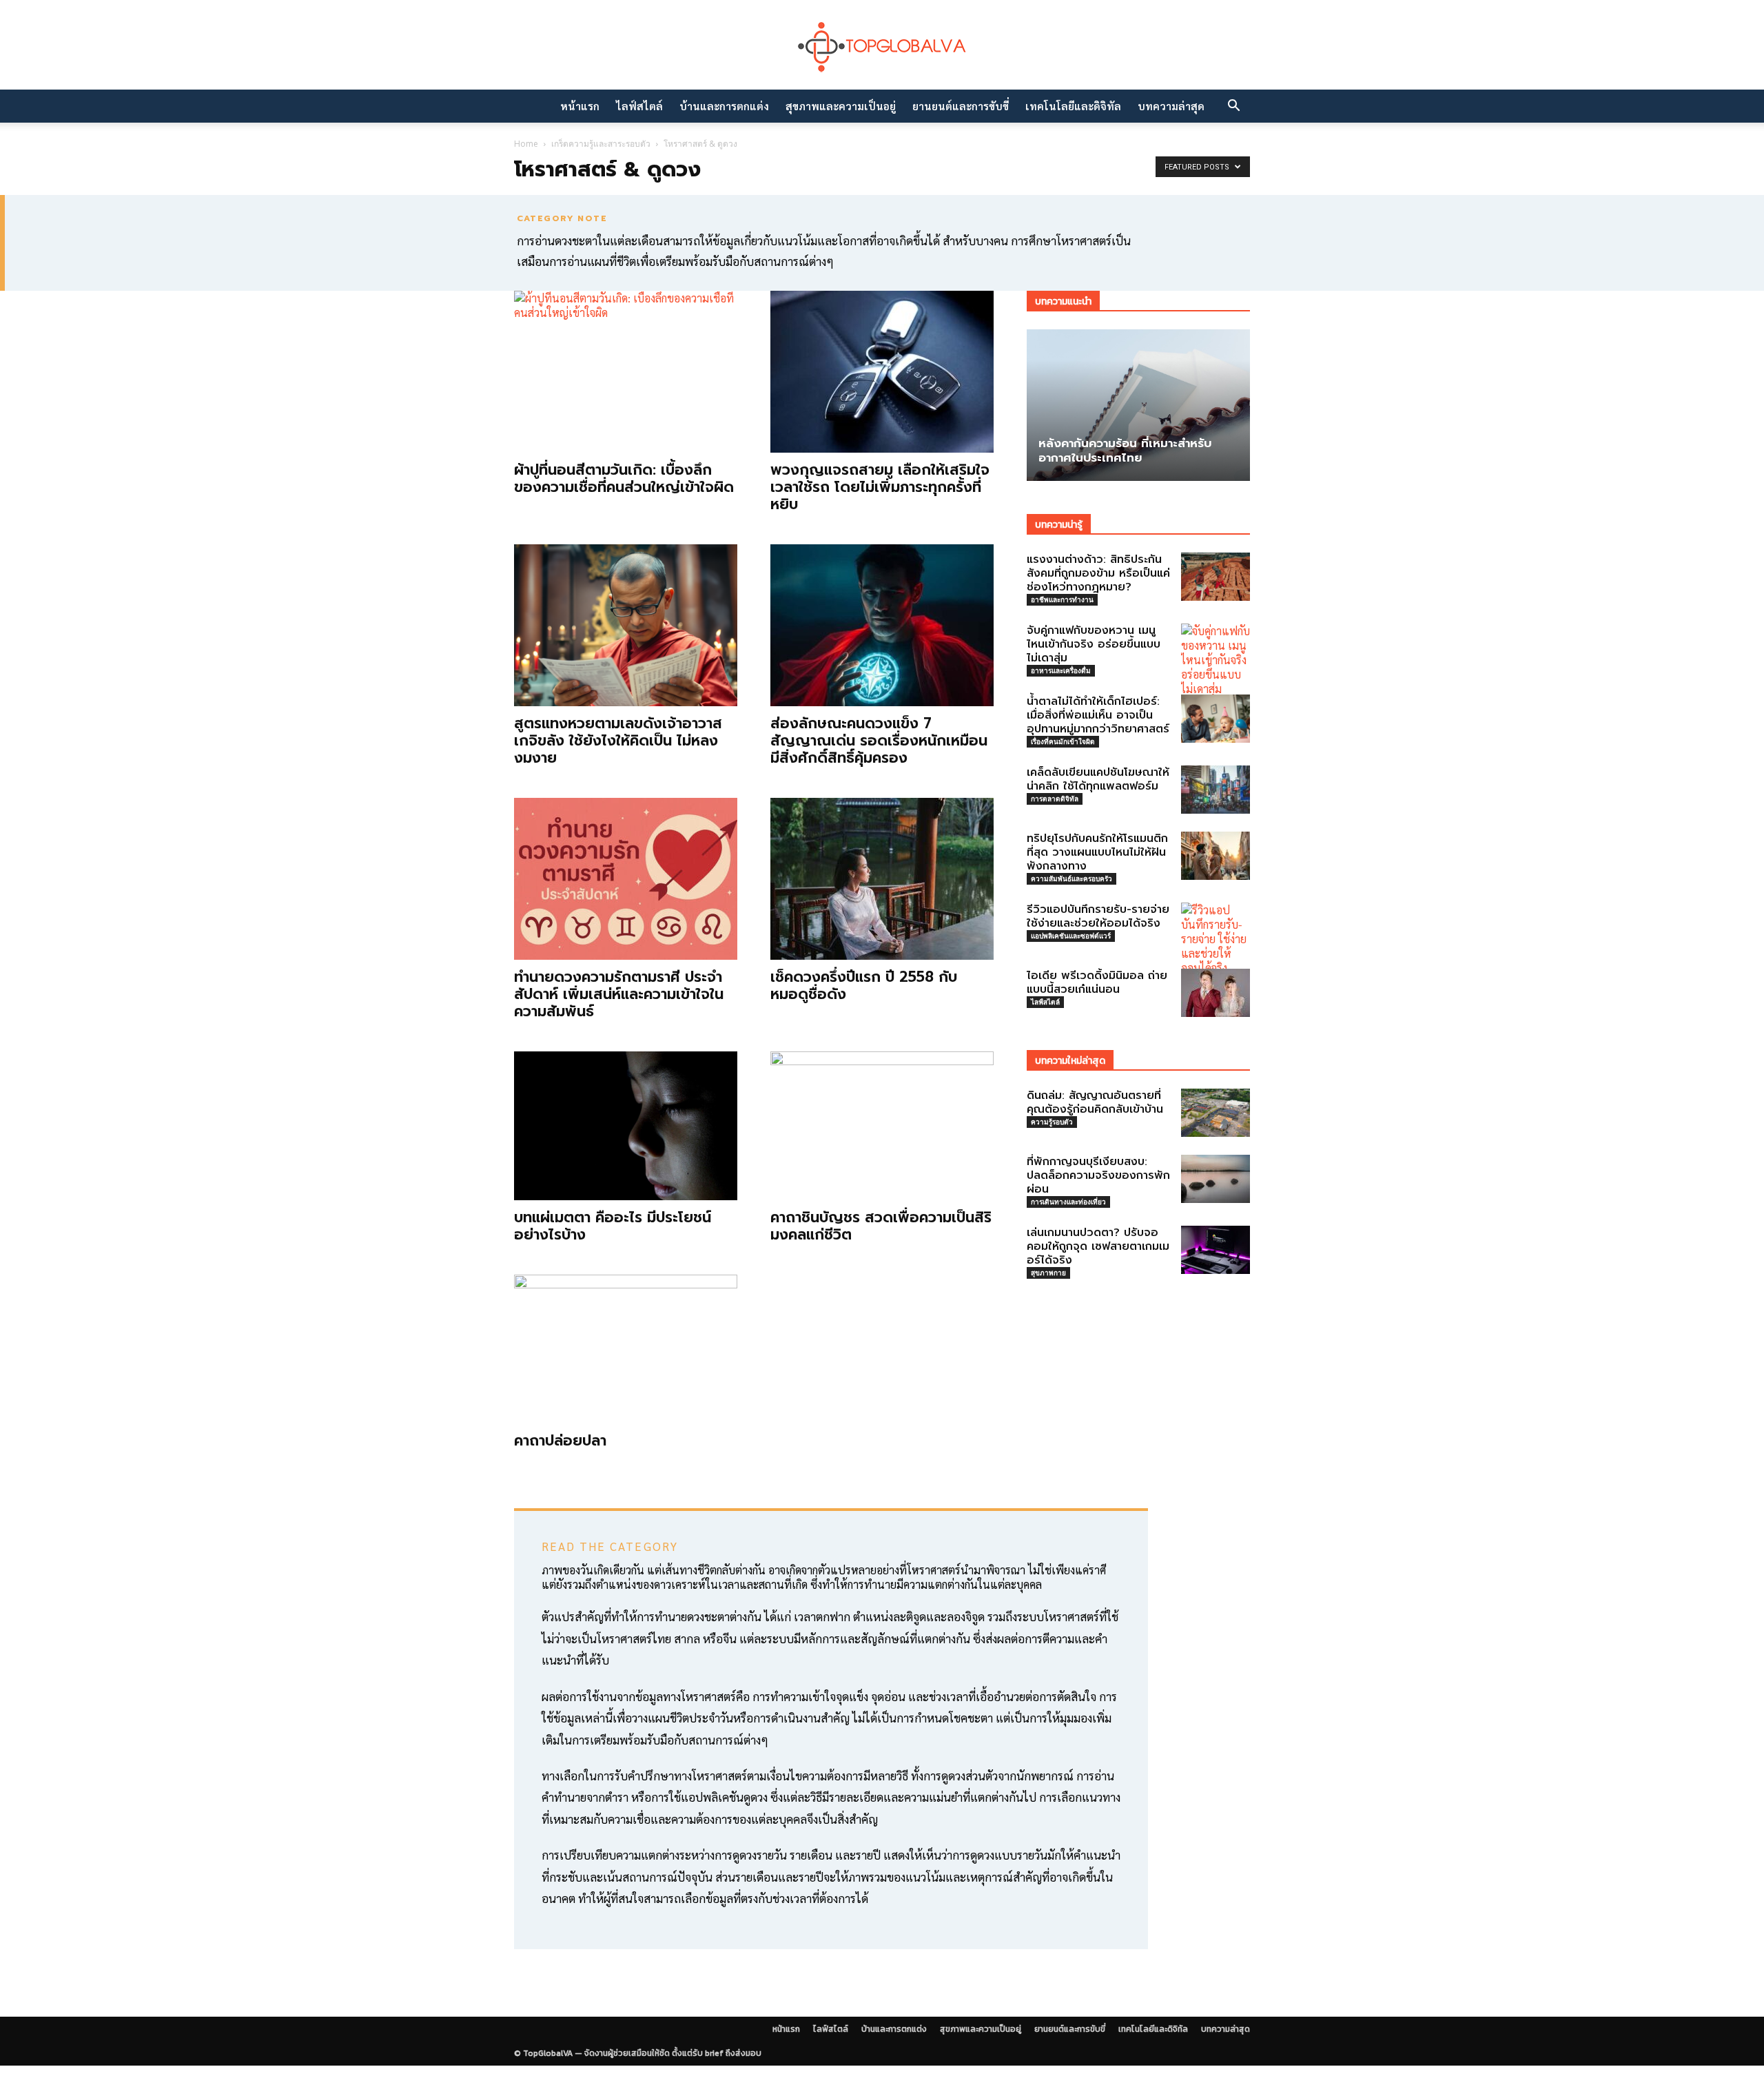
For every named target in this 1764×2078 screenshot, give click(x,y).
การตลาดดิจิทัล (1055, 799)
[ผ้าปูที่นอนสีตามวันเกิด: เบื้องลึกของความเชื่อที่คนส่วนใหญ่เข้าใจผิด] (626, 372)
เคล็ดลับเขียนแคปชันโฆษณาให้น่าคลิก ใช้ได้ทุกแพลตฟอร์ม (1098, 779)
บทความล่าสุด (1171, 106)
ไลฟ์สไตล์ (639, 106)
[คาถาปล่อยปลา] (626, 1349)
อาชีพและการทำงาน (1062, 599)
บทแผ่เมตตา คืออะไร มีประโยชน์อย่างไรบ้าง (613, 1226)
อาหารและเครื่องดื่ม (1061, 670)
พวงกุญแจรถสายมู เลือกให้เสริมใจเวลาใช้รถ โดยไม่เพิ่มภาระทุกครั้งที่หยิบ (880, 487)
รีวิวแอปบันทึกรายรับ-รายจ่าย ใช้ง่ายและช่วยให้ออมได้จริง (1098, 916)
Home (526, 144)
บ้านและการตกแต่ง (724, 106)
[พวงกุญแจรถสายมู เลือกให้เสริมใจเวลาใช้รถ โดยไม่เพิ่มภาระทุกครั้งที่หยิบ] (882, 372)
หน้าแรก (580, 106)
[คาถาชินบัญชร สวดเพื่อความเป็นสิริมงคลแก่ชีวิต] (882, 1126)
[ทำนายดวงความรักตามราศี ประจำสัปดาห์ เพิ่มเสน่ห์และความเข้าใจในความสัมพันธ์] (626, 879)
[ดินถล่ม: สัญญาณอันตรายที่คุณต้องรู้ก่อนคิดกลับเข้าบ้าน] (1216, 1113)
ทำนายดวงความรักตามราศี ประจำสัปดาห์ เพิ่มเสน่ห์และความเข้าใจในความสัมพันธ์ (619, 994)
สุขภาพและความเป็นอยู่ (841, 106)
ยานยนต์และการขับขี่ (961, 106)
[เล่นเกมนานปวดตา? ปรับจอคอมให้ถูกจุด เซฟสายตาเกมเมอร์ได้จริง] (1216, 1250)
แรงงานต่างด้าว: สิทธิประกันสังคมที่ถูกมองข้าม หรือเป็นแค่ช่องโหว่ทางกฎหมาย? (1098, 573)
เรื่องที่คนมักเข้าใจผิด (1063, 741)
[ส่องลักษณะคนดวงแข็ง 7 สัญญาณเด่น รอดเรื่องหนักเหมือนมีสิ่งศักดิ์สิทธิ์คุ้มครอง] (882, 625)
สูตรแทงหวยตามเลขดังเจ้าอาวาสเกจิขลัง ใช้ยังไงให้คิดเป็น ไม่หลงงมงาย (618, 741)
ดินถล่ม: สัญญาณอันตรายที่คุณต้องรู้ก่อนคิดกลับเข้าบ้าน (1095, 1102)
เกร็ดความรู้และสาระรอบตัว (601, 144)
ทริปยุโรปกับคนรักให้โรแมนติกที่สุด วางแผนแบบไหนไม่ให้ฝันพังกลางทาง (1097, 852)
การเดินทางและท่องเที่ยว (1068, 1202)
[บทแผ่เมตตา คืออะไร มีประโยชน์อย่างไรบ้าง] (626, 1126)
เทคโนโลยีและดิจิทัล (1073, 106)
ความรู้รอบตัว (1052, 1122)
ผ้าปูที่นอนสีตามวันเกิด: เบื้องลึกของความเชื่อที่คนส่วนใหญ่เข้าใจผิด (624, 479)
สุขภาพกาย (1048, 1273)
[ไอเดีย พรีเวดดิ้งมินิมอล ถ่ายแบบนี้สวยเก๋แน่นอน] (1216, 993)
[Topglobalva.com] (882, 46)
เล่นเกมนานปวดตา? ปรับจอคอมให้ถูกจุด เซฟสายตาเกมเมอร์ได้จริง (1098, 1246)
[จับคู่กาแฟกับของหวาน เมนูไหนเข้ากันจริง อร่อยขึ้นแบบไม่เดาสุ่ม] (1216, 660)
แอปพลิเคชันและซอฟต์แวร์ (1071, 936)
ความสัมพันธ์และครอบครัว (1071, 878)
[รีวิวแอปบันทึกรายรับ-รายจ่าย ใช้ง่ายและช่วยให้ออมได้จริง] (1216, 939)
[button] (1233, 107)
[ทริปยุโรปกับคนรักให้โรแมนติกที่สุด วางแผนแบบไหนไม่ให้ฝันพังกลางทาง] (1216, 856)
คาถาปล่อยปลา (560, 1441)
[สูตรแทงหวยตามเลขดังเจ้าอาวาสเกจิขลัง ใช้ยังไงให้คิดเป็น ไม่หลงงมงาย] (626, 625)
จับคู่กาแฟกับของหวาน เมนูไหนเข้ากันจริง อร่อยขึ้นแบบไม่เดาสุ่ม (1094, 644)
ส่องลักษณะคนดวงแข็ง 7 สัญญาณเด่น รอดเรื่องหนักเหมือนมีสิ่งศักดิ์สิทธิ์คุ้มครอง (879, 741)
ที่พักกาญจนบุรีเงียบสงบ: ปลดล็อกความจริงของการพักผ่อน (1098, 1175)
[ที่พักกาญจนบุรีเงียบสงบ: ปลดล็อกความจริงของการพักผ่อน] (1216, 1179)
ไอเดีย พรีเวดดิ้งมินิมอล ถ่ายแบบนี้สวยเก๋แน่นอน (1097, 983)
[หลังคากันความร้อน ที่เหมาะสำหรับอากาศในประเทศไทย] (1138, 405)
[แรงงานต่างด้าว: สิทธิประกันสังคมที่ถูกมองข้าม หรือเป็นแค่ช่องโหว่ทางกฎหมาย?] (1216, 577)
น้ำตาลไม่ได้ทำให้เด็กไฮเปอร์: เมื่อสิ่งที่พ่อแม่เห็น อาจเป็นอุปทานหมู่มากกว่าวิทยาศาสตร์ (1098, 715)
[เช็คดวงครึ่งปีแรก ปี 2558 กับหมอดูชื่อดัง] (882, 879)
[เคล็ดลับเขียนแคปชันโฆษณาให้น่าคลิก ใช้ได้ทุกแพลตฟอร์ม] (1216, 790)
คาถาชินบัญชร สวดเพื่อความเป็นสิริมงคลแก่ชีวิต (881, 1226)
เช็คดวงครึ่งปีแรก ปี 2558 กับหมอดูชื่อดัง (864, 986)
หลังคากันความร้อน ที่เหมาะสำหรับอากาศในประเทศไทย (1125, 450)
